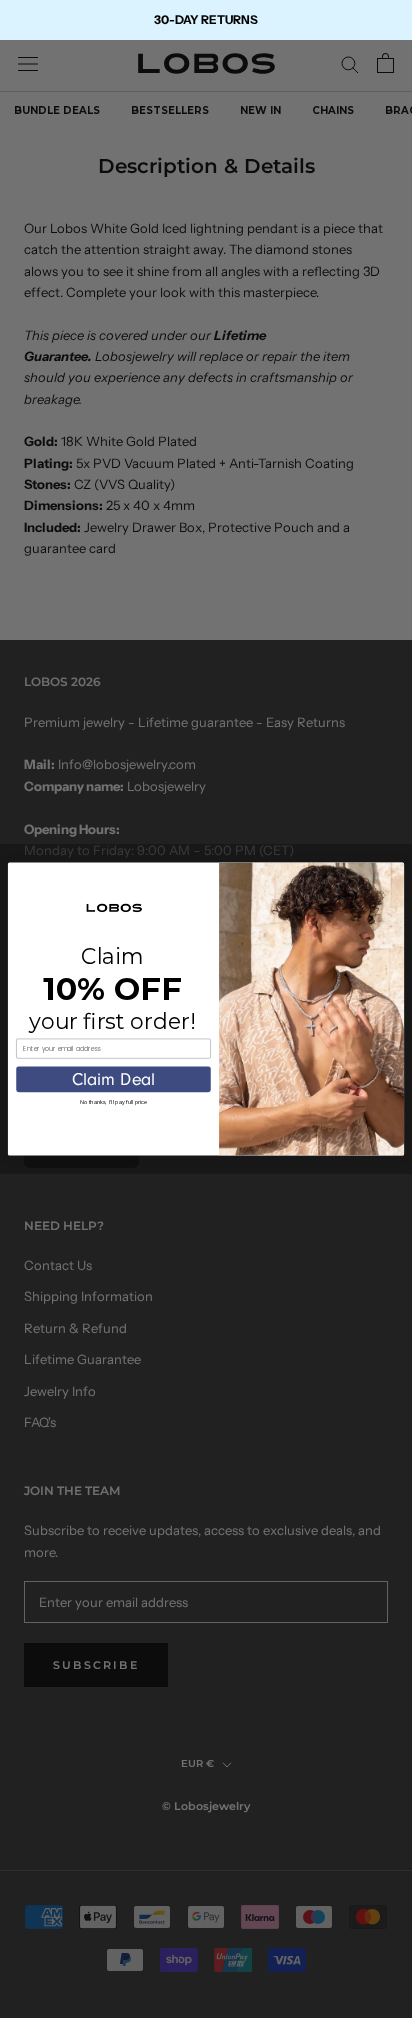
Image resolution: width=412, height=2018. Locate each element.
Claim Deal (114, 1079)
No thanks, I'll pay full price (113, 1102)
